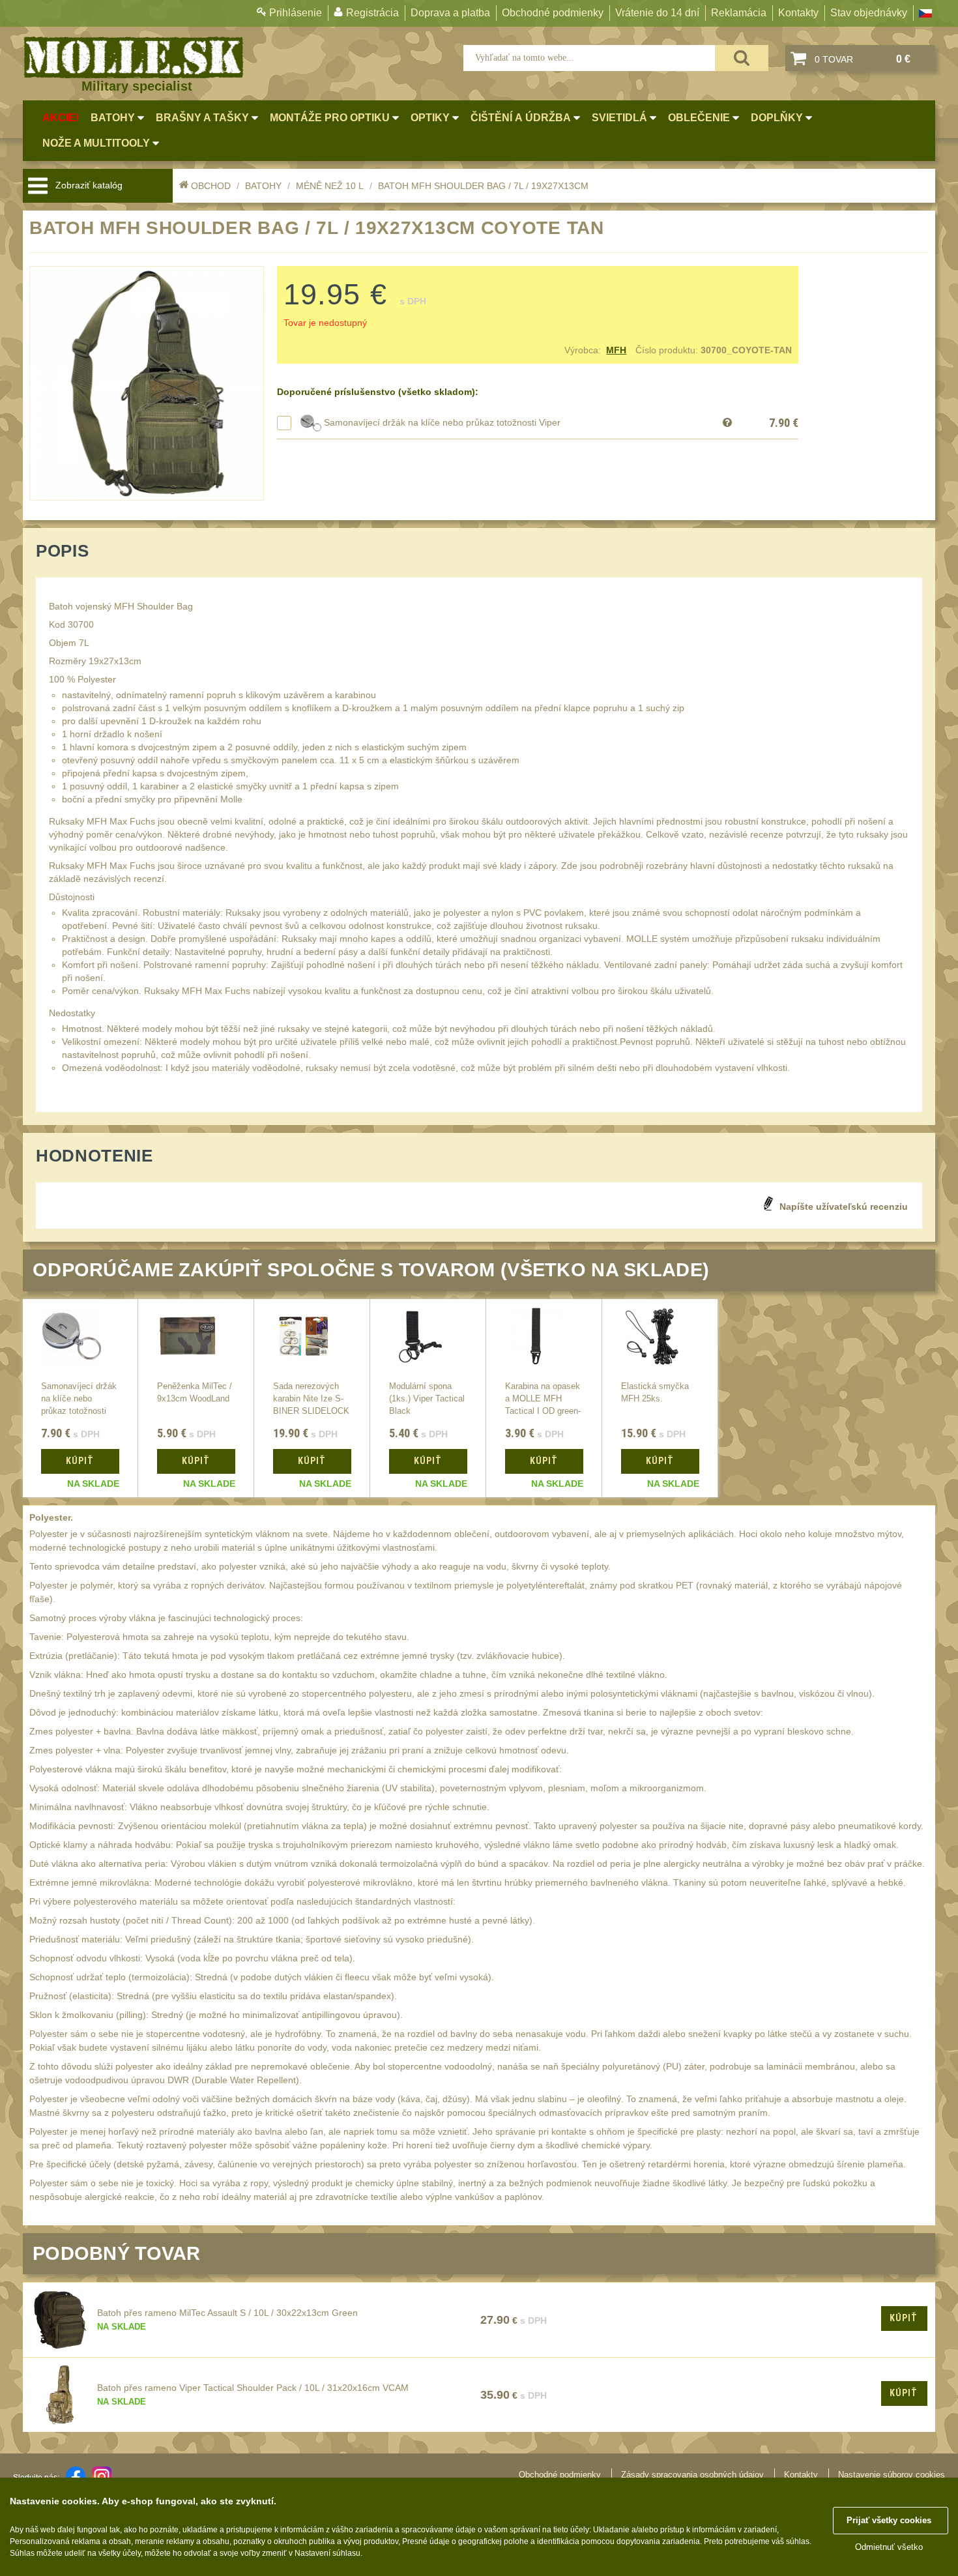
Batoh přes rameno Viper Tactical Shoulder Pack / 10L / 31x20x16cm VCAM (253, 2388)
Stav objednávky (869, 13)
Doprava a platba (450, 13)
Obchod (211, 186)
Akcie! (61, 118)
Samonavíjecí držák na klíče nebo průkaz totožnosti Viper (442, 422)
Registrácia (372, 13)
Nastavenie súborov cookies (892, 2475)
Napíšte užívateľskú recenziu (844, 1207)
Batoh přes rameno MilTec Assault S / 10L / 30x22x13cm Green (227, 2313)
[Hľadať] (742, 58)
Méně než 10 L (330, 186)
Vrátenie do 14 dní (657, 13)
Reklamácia (739, 13)
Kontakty (798, 13)
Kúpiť (904, 2318)
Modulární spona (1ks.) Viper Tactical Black (427, 1399)
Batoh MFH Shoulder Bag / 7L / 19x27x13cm (483, 186)
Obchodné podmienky (553, 13)
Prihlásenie (296, 13)
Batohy (263, 186)
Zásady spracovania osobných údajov (692, 2475)
